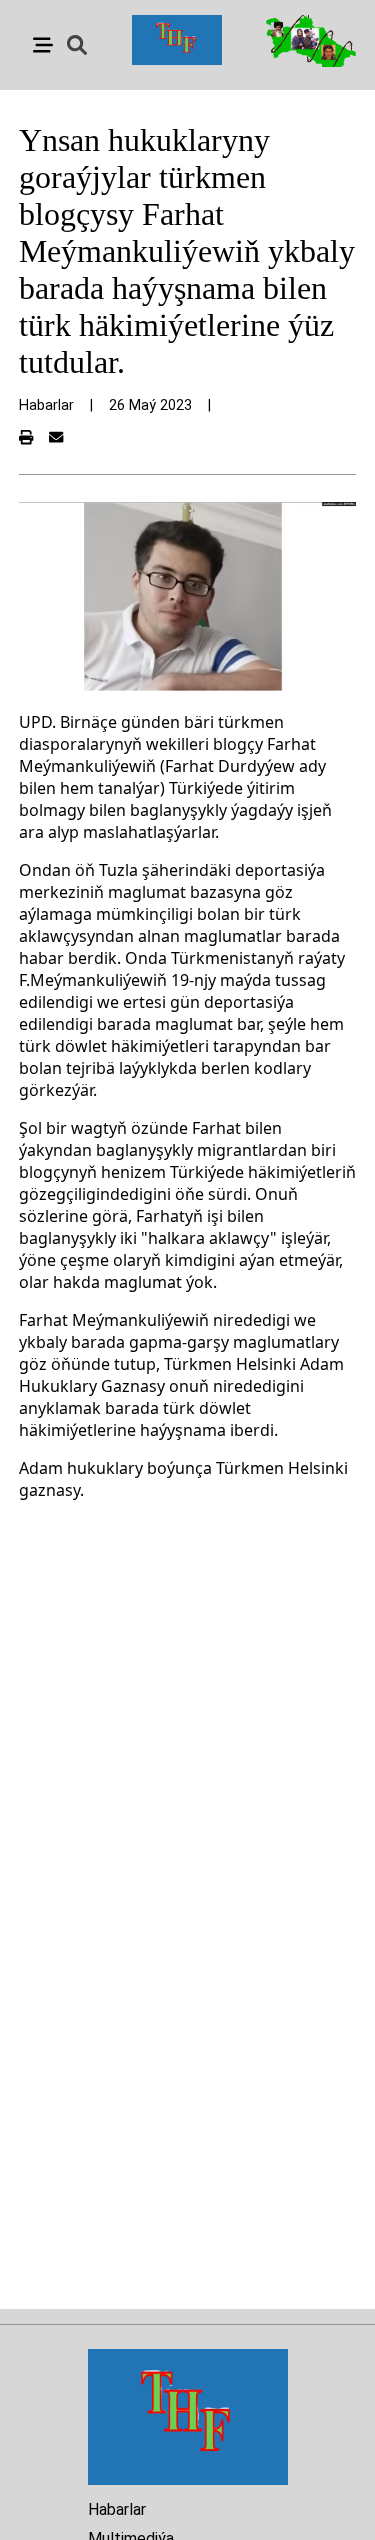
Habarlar (117, 2509)
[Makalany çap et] (26, 438)
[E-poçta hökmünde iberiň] (56, 438)
